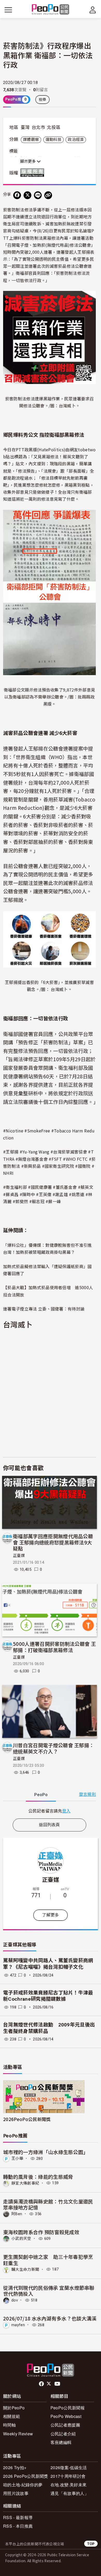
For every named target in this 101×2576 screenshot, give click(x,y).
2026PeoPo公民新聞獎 (27, 2119)
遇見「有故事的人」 (70, 2493)
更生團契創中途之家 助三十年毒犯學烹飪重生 (48, 2260)
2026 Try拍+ (15, 2467)
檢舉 (43, 100)
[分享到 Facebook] (17, 195)
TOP (91, 2544)
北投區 (54, 127)
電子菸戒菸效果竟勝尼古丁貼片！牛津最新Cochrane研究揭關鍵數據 (48, 1996)
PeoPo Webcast (66, 2416)
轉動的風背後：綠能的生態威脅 (38, 2177)
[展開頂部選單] (93, 10)
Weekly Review (18, 2434)
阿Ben (17, 2214)
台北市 (38, 127)
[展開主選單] (8, 10)
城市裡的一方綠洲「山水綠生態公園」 (46, 2152)
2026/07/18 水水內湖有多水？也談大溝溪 (50, 2318)
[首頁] (51, 10)
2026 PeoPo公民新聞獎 (26, 2476)
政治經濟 (76, 140)
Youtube (58, 2384)
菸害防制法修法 (18, 210)
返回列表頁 (49, 1825)
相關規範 (12, 2416)
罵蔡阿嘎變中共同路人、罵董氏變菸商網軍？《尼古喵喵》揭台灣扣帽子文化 (48, 1964)
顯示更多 (28, 161)
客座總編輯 (61, 2442)
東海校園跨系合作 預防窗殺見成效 (41, 2232)
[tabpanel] (49, 1811)
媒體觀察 (31, 140)
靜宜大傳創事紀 (25, 2183)
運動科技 (53, 140)
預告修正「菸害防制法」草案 (51, 1042)
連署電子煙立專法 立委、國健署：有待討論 (44, 1309)
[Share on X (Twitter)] (27, 195)
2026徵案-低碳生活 (69, 2467)
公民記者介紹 (63, 2434)
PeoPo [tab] (41, 1795)
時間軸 (9, 2425)
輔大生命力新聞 (25, 2269)
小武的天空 (21, 2239)
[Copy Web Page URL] (48, 195)
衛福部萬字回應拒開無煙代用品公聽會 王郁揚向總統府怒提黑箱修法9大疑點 (53, 1542)
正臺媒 (19, 1556)
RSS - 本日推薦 (18, 2526)
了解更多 (50, 1915)
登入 (66, 1811)
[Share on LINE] (38, 195)
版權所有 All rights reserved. (33, 173)
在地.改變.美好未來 (68, 2485)
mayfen (18, 2325)
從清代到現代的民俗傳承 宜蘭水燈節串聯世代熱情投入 (49, 2291)
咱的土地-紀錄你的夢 (23, 2485)
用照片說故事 (16, 2493)
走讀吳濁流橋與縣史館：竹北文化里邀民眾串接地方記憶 (48, 2204)
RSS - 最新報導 (18, 2517)
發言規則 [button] (87, 1794)
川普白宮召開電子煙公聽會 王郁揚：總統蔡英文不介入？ (53, 1748)
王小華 (17, 2158)
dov (15, 2300)
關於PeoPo (14, 2408)
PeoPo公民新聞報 (68, 2408)
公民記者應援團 (65, 2425)
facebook (42, 2384)
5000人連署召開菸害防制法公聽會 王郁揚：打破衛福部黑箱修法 (54, 1647)
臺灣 (25, 127)
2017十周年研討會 (68, 2476)
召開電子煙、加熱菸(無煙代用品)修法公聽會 (49, 245)
